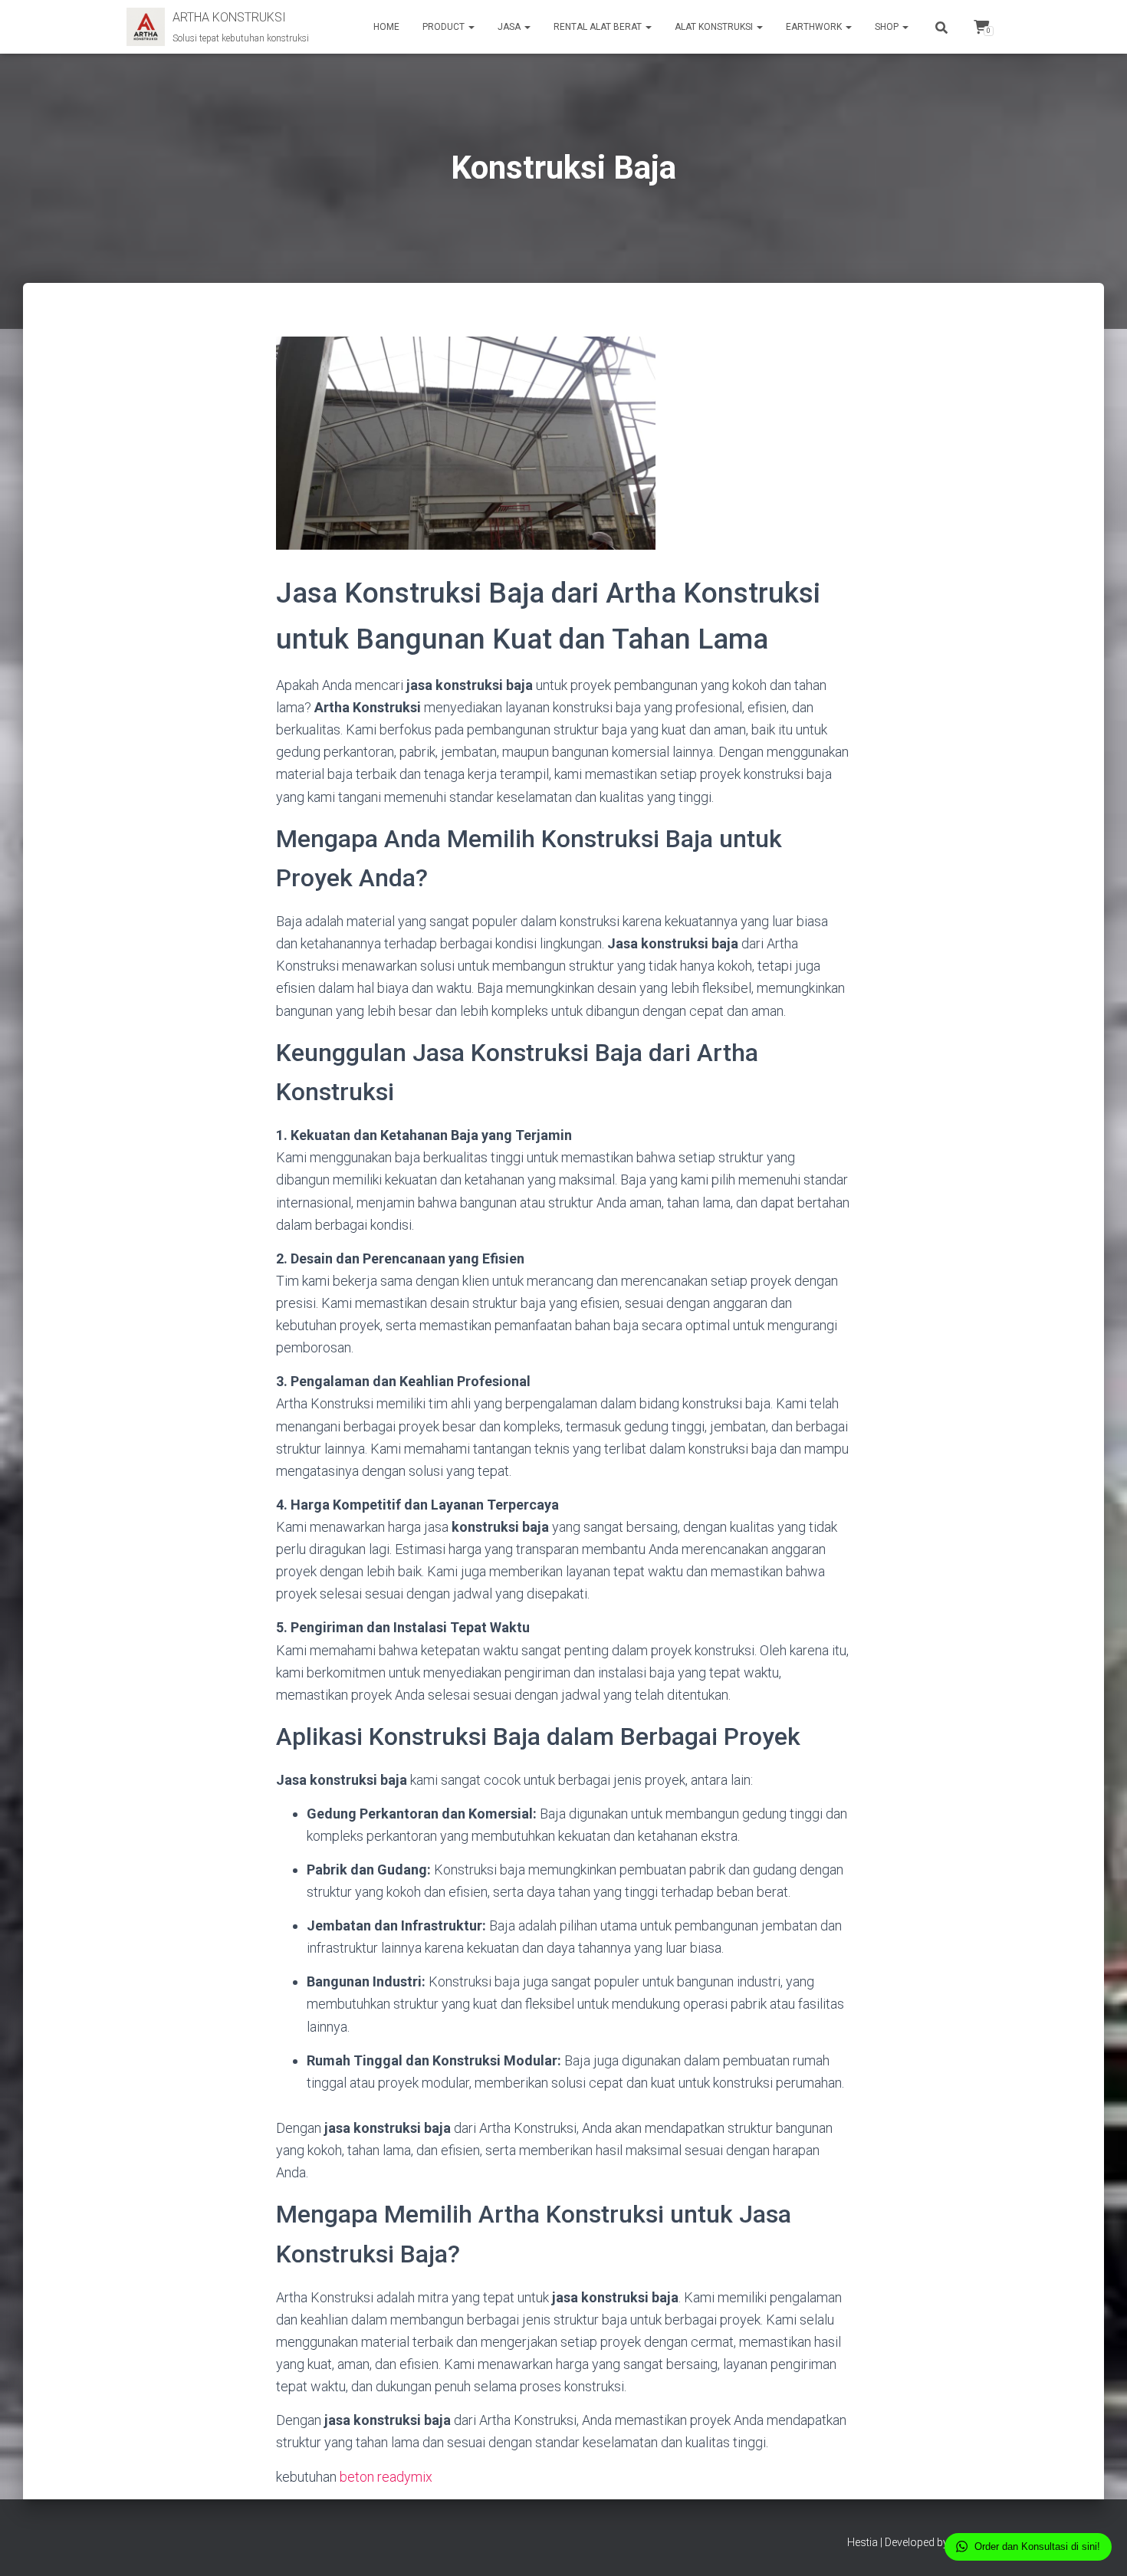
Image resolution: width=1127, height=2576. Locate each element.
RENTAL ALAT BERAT (599, 27)
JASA (510, 27)
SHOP (888, 27)
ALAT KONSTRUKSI (715, 27)
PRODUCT (445, 27)
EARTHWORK (815, 27)
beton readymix (386, 2477)
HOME (386, 27)
